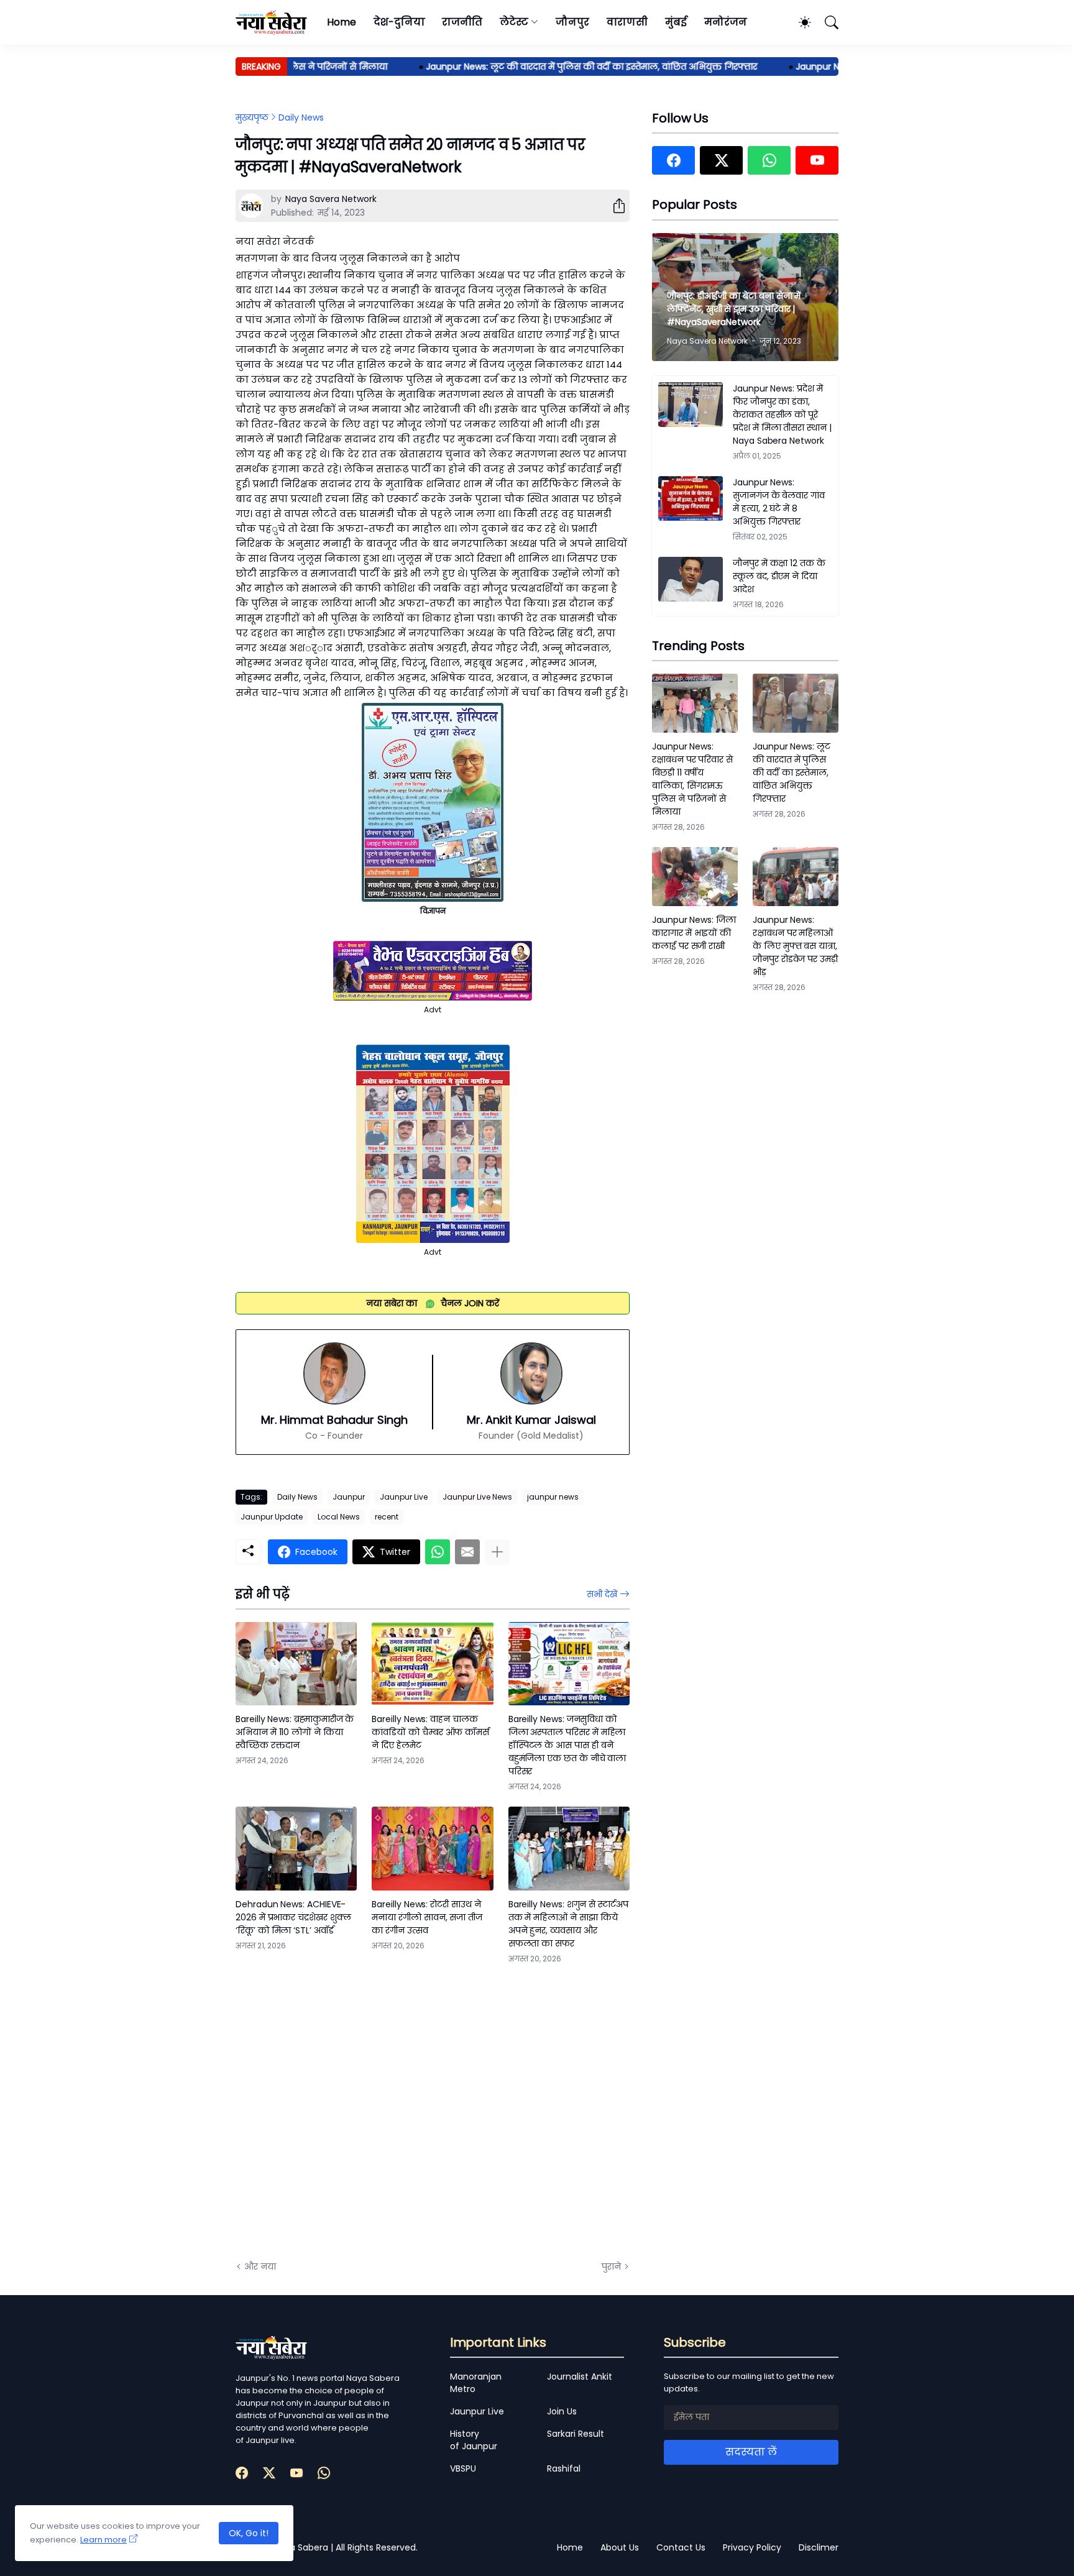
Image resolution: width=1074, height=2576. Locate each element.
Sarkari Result (576, 2434)
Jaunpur (349, 1497)
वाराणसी (627, 22)
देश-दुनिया (399, 22)
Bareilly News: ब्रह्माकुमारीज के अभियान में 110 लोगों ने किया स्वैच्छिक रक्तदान (295, 1732)
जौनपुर (572, 22)
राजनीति (462, 22)
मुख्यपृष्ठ (252, 117)
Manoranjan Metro (476, 2383)
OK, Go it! (249, 2533)
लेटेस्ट (514, 22)
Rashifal (564, 2468)
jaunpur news (553, 1497)
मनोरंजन (726, 22)
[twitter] (721, 160)
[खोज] (826, 22)
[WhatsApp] (438, 1552)
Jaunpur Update (272, 1517)
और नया (260, 2267)
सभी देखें (602, 1594)
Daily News (301, 117)
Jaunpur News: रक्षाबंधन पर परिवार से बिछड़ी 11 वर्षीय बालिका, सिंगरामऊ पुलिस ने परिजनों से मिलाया (692, 779)
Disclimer (819, 2547)
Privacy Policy (752, 2547)
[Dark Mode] (799, 22)
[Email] (467, 1552)
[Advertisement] (360, 2111)
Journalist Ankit (580, 2377)
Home (342, 22)
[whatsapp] (769, 160)
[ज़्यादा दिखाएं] (497, 1552)
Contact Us (681, 2547)
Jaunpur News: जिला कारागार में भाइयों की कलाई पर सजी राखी (694, 933)
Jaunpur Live (404, 1497)
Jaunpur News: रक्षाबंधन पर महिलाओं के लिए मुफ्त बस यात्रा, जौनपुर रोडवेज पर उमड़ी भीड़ (795, 946)
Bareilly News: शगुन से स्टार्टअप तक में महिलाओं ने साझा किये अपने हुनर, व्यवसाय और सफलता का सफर (568, 1924)
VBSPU (463, 2468)
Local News (339, 1517)
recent (387, 1517)
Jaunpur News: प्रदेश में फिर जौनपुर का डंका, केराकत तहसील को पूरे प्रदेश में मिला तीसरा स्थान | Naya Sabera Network (782, 415)
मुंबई (676, 22)
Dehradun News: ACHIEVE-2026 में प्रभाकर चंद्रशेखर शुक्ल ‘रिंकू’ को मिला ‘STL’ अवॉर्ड (293, 1917)
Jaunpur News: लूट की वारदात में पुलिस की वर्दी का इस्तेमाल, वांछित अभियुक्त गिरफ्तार (550, 66)
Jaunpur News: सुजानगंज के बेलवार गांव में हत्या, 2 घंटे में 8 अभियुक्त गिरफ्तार (779, 502)
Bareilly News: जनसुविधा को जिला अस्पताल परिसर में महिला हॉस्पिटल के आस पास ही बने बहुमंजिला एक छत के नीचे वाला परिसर (567, 1745)
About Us (620, 2547)
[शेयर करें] (614, 206)
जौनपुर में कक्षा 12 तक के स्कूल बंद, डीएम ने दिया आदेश (779, 576)
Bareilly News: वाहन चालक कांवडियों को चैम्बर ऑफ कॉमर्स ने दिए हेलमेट (430, 1732)
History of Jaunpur (474, 2440)
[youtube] (817, 160)
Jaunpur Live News (477, 1497)
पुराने (611, 2267)
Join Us (562, 2411)
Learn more (103, 2540)
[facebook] (673, 160)
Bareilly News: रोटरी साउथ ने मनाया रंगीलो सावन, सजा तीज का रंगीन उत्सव (427, 1917)
